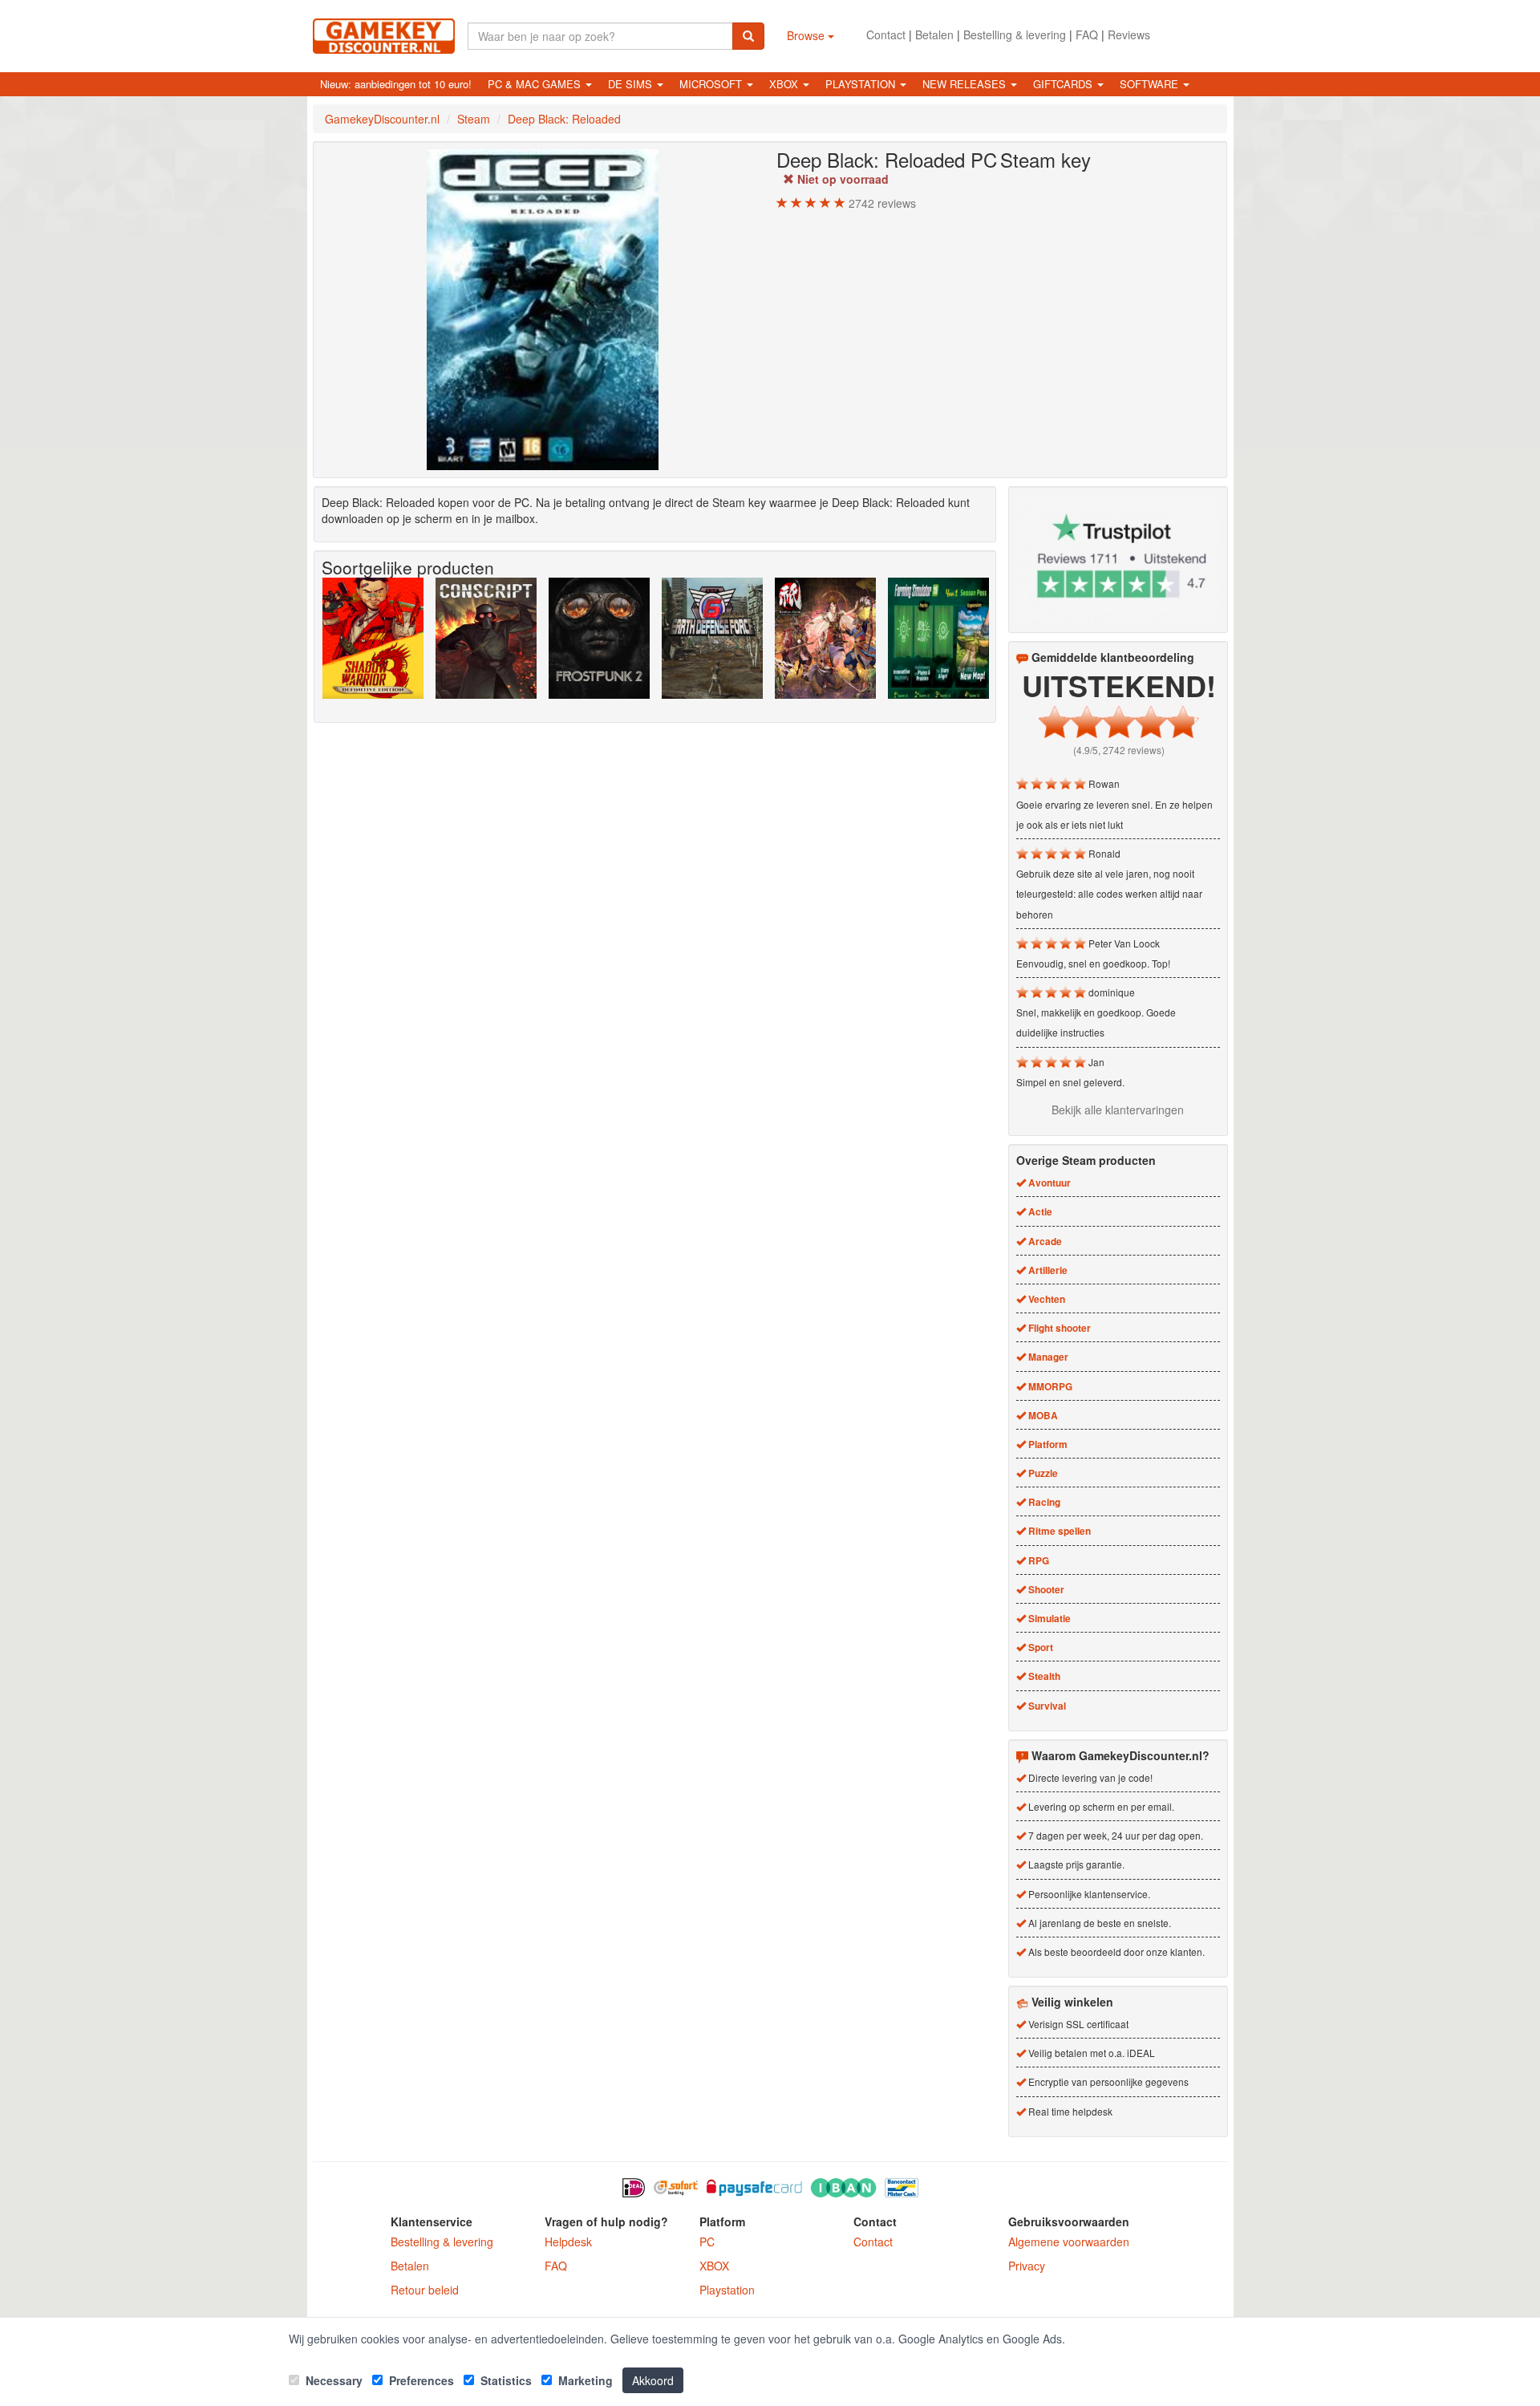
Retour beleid (425, 2290)
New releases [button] (966, 84)
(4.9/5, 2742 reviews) (1119, 750)
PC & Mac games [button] (536, 84)
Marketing (584, 2380)
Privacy (1027, 2266)
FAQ (1087, 34)
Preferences (420, 2380)
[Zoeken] (748, 36)
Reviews (1129, 34)
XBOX (714, 2266)
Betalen (934, 34)
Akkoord (653, 2380)
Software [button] (1151, 84)
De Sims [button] (632, 84)
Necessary (332, 2380)
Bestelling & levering (1015, 34)
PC (707, 2242)
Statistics (505, 2380)
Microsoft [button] (712, 84)
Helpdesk (568, 2242)
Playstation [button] (862, 84)
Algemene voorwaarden (1069, 2242)
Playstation (727, 2290)
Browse (807, 35)
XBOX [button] (785, 84)
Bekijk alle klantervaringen (1118, 1110)
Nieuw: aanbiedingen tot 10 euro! (396, 84)
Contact (886, 34)
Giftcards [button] (1064, 84)
